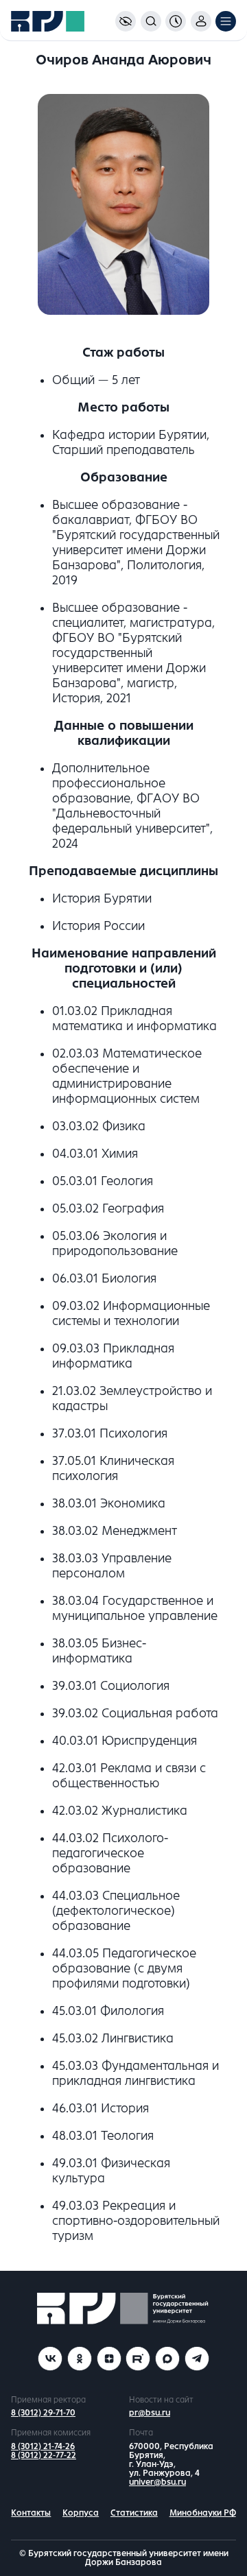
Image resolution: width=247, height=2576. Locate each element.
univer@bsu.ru (157, 2482)
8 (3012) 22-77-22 (44, 2455)
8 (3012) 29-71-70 (43, 2413)
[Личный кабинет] (201, 21)
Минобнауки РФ (203, 2513)
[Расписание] (176, 21)
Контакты (31, 2513)
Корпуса (81, 2513)
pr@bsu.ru (150, 2413)
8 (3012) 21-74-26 (43, 2446)
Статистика (134, 2513)
